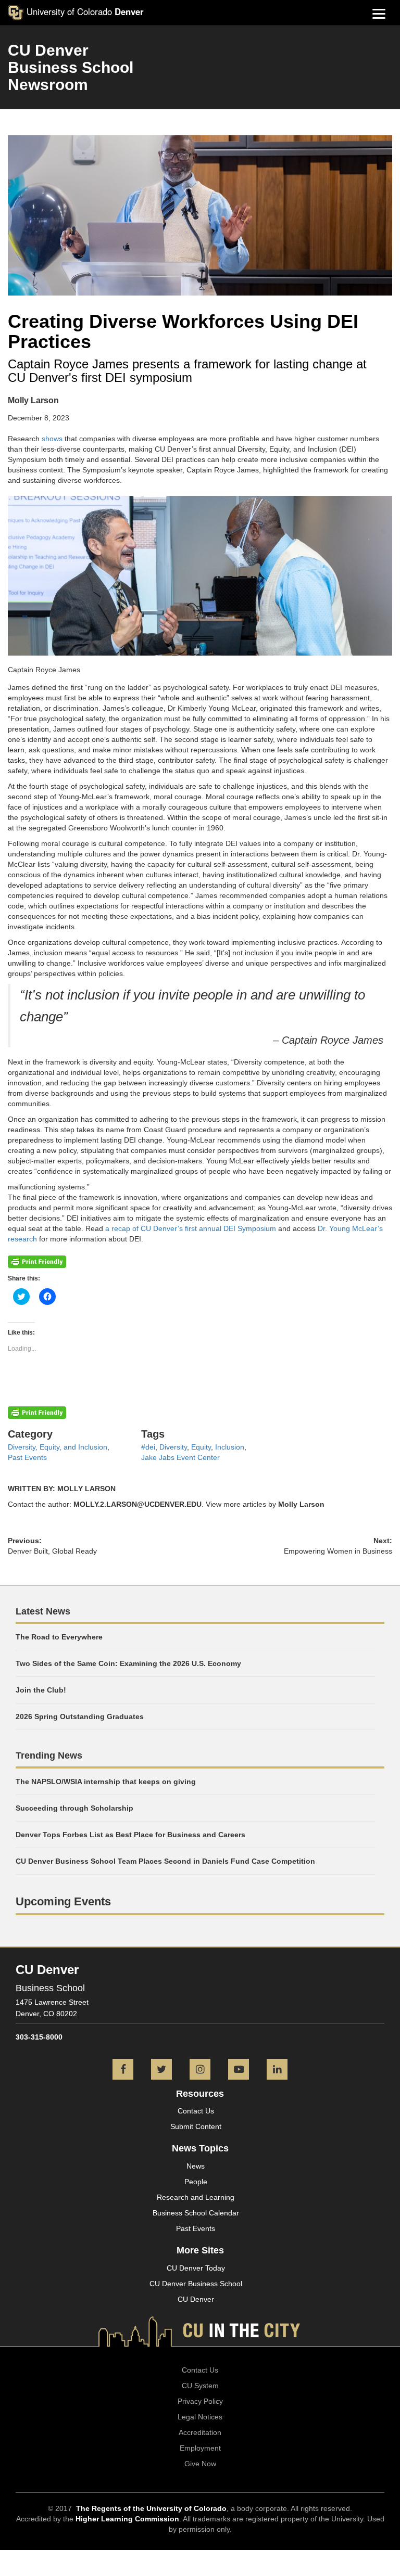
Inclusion (230, 1447)
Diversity (173, 1447)
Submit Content (196, 2126)
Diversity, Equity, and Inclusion (58, 1447)
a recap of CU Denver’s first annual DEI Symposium (191, 1228)
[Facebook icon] (123, 2070)
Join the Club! (41, 1690)
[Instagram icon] (200, 2070)
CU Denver (196, 2299)
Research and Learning (196, 2197)
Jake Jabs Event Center (180, 1457)
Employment (200, 2448)
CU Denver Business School (196, 2284)
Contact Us (196, 2111)
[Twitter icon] (161, 2070)
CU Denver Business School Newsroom (71, 67)
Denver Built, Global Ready (52, 1551)
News (196, 2166)
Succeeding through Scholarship (74, 1808)
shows (52, 439)
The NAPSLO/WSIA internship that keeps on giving (106, 1782)
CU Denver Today (196, 2268)
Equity (201, 1447)
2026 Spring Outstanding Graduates (80, 1716)
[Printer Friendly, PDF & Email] (37, 1261)
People (196, 2182)
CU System (200, 2386)
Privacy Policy (200, 2401)
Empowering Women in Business (338, 1551)
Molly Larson (301, 1504)
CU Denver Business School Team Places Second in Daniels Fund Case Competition (165, 1861)
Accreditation (200, 2432)
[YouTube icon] (239, 2070)
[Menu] (379, 13)
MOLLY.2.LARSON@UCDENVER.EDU (137, 1504)
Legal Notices (200, 2417)
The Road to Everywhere (59, 1637)
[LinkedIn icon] (277, 2070)
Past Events (27, 1457)
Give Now (200, 2464)
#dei (148, 1447)
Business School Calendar (196, 2213)
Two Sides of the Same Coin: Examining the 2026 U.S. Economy (128, 1663)
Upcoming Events (63, 1901)
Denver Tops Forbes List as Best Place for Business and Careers (130, 1835)
